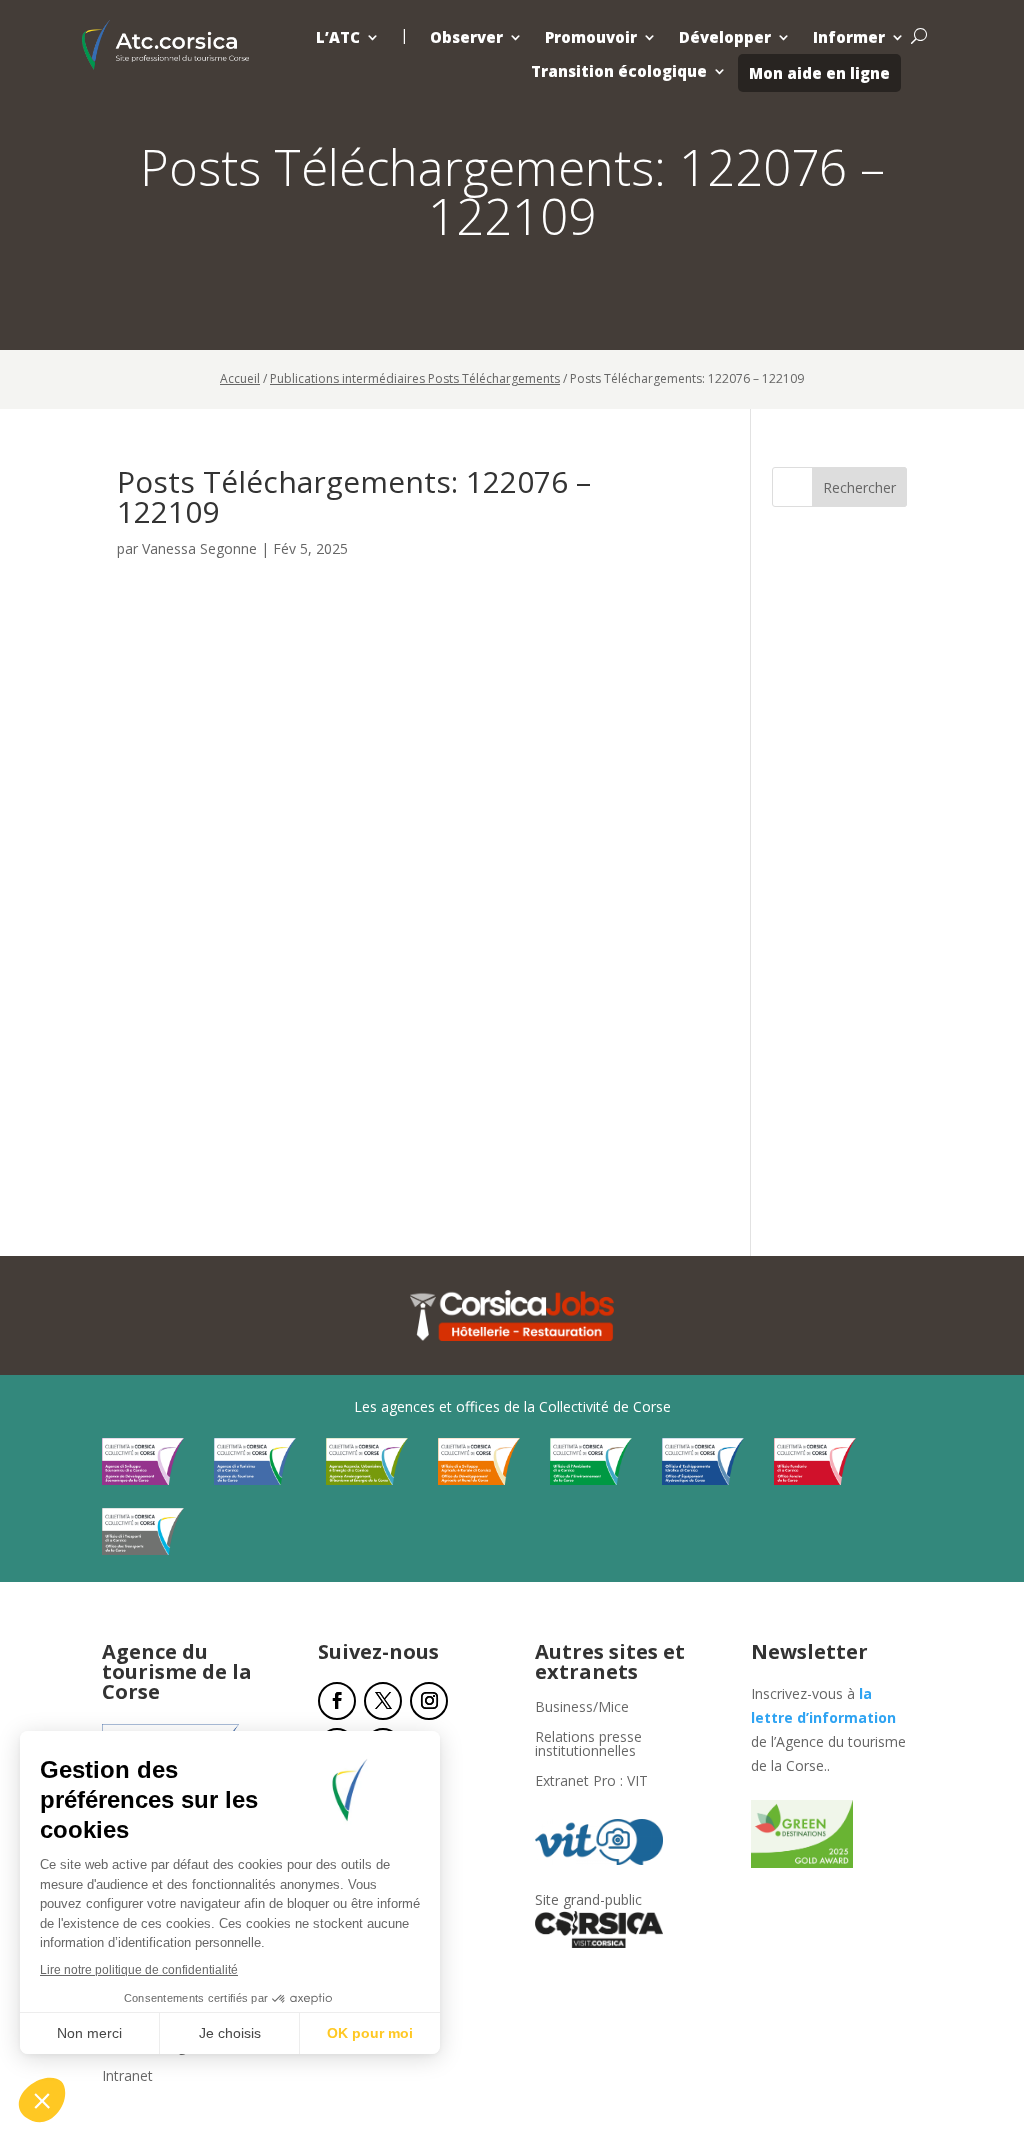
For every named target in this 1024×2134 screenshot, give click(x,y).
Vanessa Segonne (199, 548)
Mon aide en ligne (819, 73)
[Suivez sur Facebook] (337, 1701)
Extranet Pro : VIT (591, 1782)
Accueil (240, 378)
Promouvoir (591, 37)
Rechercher (859, 487)
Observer (466, 37)
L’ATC (338, 37)
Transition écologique (619, 71)
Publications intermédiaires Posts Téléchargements (415, 378)
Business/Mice (582, 1708)
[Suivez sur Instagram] (429, 1701)
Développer (725, 37)
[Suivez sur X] (383, 1701)
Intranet (127, 2077)
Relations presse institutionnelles (588, 1745)
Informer (849, 37)
